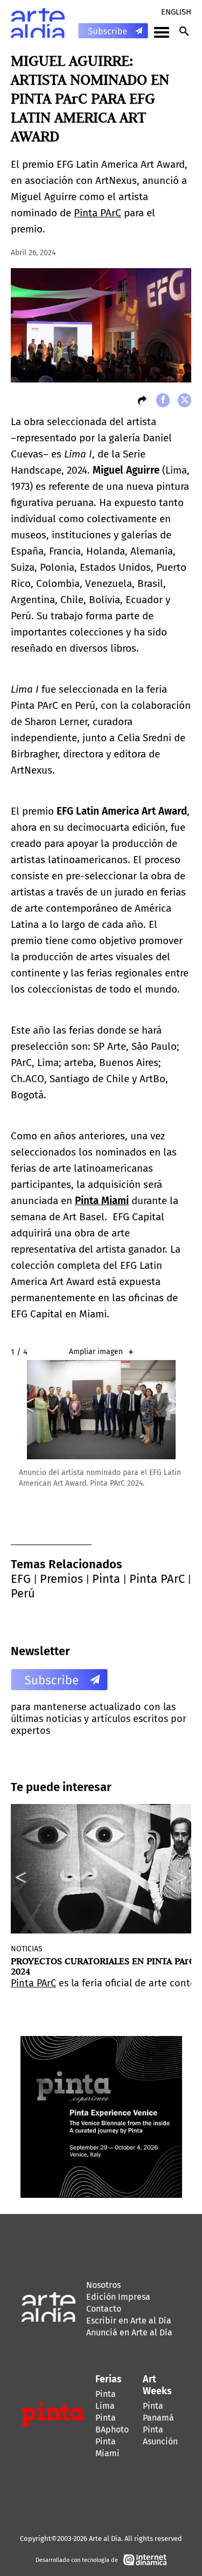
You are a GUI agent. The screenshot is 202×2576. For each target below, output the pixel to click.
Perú (23, 1593)
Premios (61, 1579)
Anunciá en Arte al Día (129, 2332)
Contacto (104, 2309)
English (176, 12)
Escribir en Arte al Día (129, 2321)
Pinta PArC (97, 213)
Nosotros (103, 2285)
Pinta (106, 1579)
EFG (21, 1579)
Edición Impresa (118, 2297)
